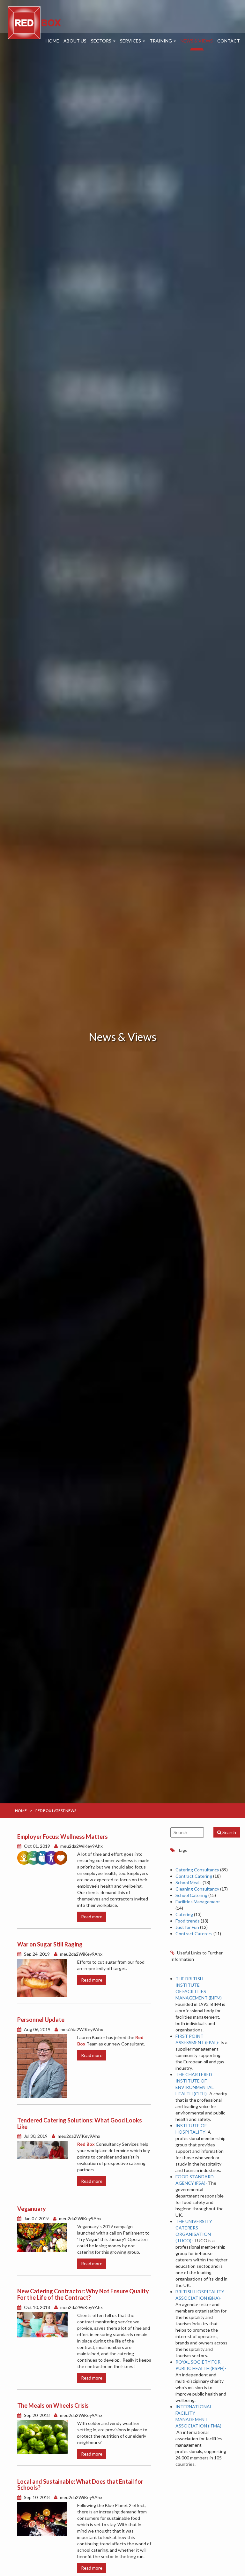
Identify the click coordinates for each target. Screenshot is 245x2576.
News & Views (197, 41)
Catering (184, 1914)
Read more (92, 1917)
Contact (229, 41)
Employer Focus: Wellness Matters (63, 1837)
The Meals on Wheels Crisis (53, 2405)
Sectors (102, 41)
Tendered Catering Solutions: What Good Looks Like (80, 2123)
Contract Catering (194, 1876)
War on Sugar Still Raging (50, 1944)
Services (131, 41)
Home (52, 41)
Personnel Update (41, 2020)
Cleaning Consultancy (197, 1889)
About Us (75, 41)
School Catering (191, 1895)
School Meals (189, 1882)
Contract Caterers (194, 1934)
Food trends (188, 1921)
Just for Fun (187, 1927)
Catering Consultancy (197, 1870)
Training (161, 41)
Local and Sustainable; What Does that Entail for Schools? (80, 2485)
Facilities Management (198, 1902)
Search (229, 1832)
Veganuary (32, 2209)
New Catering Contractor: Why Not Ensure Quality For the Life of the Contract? (83, 2294)
